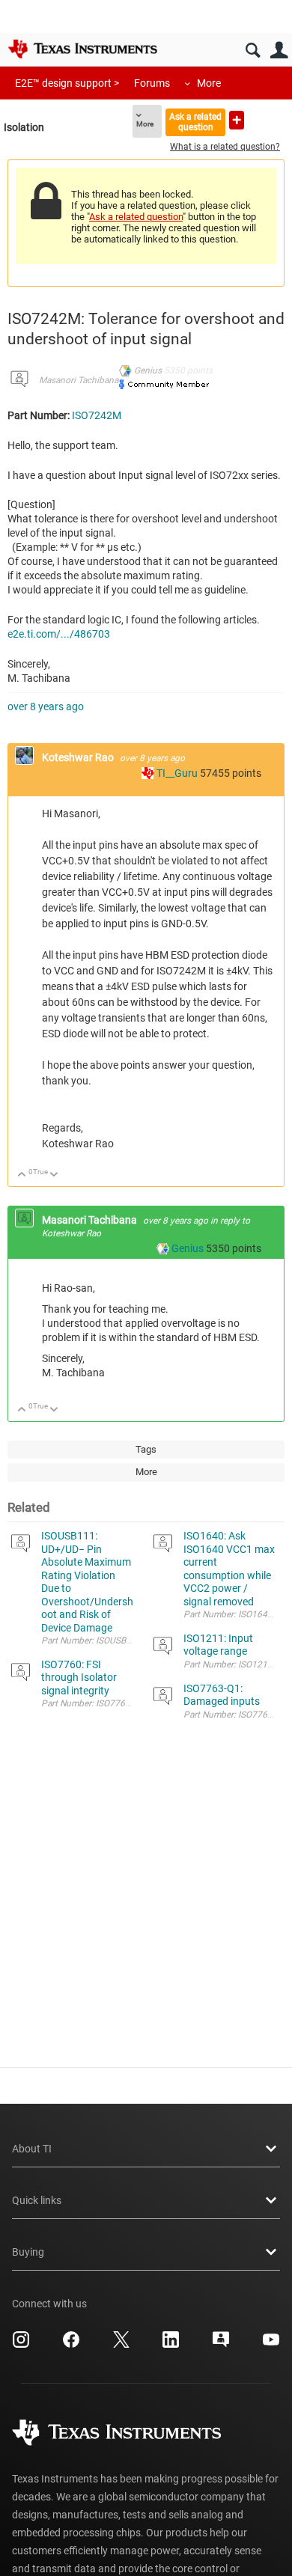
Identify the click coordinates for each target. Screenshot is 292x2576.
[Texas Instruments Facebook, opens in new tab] (71, 2345)
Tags (146, 1449)
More (209, 83)
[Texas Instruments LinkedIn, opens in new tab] (171, 2345)
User (279, 51)
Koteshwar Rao (79, 757)
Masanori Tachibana (79, 380)
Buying (28, 2252)
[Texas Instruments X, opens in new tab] (121, 2345)
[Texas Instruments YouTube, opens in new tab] (271, 2345)
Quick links (37, 2200)
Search (253, 51)
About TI (32, 2149)
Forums (152, 83)
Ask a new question (237, 120)
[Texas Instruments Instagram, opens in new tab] (21, 2345)
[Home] (82, 49)
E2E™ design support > (67, 83)
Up (22, 1175)
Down (54, 1175)
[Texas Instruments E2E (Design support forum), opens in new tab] (221, 2345)
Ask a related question (195, 122)
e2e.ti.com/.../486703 (59, 634)
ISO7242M (97, 415)
